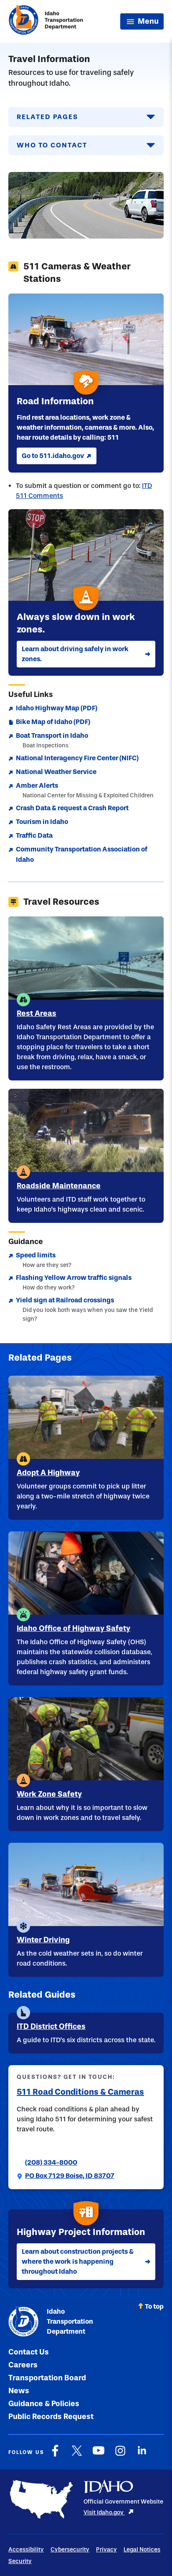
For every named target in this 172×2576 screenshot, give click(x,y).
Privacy (106, 2550)
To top (154, 2306)
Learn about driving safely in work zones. (75, 654)
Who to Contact (52, 145)
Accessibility (26, 2550)
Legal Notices (142, 2550)
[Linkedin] (142, 2455)
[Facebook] (55, 2455)
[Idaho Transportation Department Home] (46, 21)
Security (20, 2561)
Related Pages (47, 117)
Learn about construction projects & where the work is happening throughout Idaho (78, 2261)
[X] (77, 2455)
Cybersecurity (70, 2550)
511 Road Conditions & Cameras (80, 2092)
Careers (23, 2365)
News (19, 2391)
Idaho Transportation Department (70, 2321)
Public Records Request (51, 2417)
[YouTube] (99, 2455)
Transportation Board (47, 2378)
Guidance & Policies (44, 2404)
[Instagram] (120, 2455)
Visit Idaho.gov (104, 2513)
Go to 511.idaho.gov (53, 456)
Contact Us (29, 2352)
